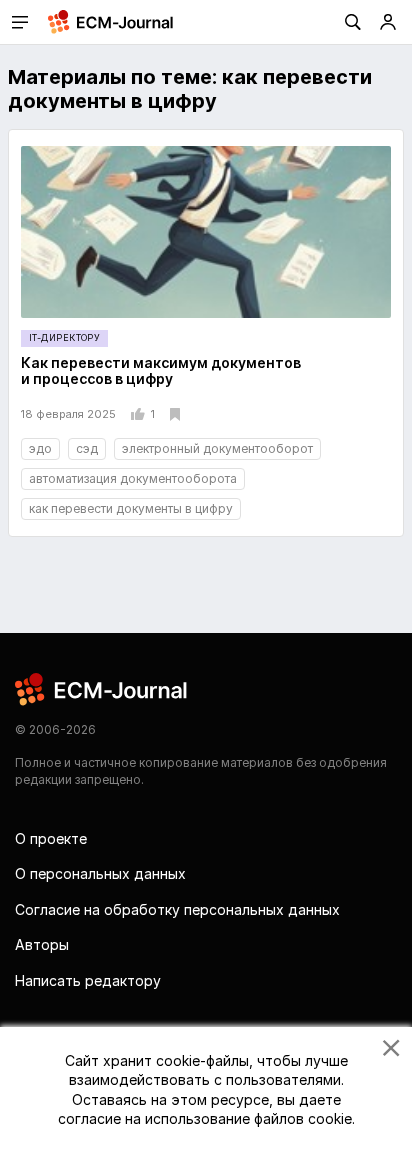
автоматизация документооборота (133, 478)
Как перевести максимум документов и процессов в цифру (161, 371)
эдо (40, 448)
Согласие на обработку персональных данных (177, 909)
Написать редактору (88, 980)
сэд (87, 448)
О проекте (51, 838)
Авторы (42, 944)
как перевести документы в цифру (131, 508)
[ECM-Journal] (102, 688)
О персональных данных (100, 873)
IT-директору (64, 337)
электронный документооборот (217, 448)
